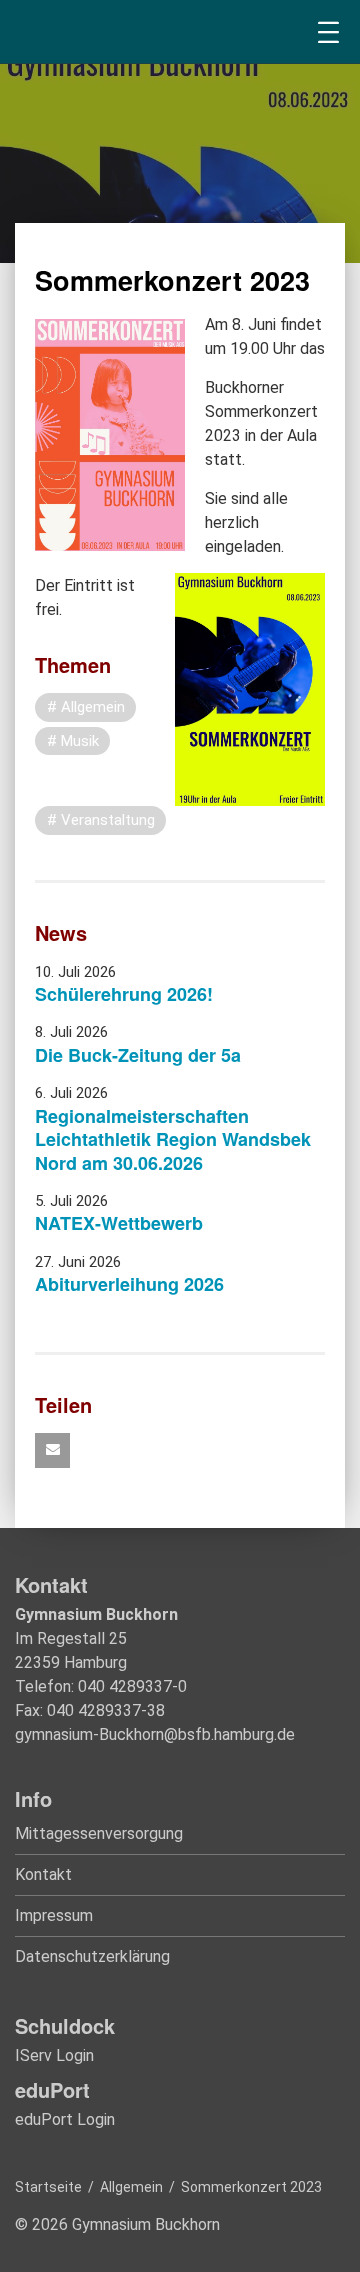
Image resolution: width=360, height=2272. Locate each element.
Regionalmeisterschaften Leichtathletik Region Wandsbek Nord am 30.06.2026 (173, 1139)
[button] (52, 1450)
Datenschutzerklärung (92, 1956)
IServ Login (54, 2055)
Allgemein (131, 2187)
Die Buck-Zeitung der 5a (138, 1055)
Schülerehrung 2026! (124, 994)
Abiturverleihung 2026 (129, 1284)
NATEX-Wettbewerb (119, 1223)
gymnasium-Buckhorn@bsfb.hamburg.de (155, 1734)
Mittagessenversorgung (99, 1833)
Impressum (54, 1915)
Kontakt (43, 1874)
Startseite (48, 2187)
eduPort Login (65, 2119)
